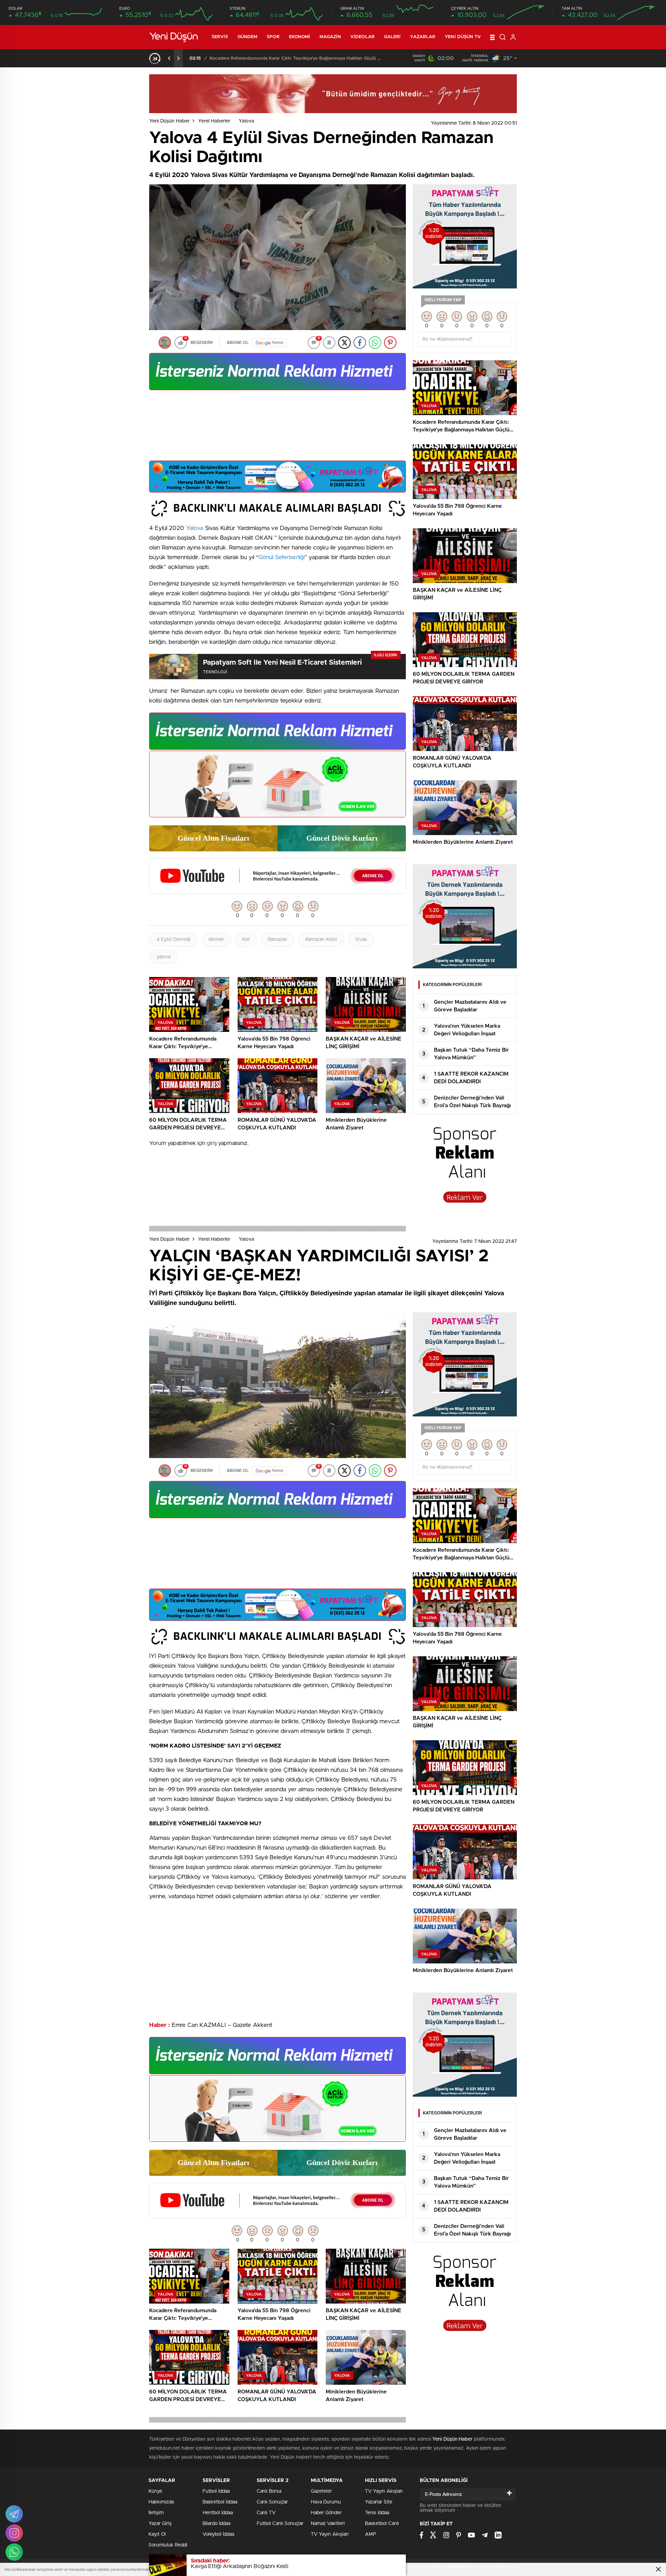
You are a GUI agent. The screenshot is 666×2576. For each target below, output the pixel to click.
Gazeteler (321, 2491)
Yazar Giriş (160, 2524)
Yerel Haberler (214, 121)
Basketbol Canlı (382, 2524)
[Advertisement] (277, 428)
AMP (370, 2534)
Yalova (246, 121)
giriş (212, 1143)
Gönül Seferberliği (281, 557)
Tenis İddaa (377, 2513)
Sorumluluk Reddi (168, 2545)
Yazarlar (423, 37)
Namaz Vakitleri (328, 2524)
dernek (216, 940)
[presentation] (169, 58)
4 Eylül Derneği (173, 940)
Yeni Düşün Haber (169, 121)
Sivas (361, 940)
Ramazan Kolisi (321, 940)
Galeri (392, 37)
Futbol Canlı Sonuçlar (280, 2524)
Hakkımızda (161, 2502)
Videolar (362, 37)
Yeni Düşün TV (463, 37)
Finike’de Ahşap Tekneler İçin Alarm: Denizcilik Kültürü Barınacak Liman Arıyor (293, 58)
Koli (246, 940)
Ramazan (277, 940)
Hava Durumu (326, 2502)
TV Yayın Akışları (330, 2534)
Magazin (330, 37)
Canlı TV (266, 2513)
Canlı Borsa (269, 2491)
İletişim (156, 2513)
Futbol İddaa (216, 2491)
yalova (163, 957)
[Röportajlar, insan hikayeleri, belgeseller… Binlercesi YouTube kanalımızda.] (277, 891)
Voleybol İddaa (218, 2534)
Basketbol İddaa (220, 2502)
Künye (155, 2491)
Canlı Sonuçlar (272, 2502)
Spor (273, 37)
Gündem (248, 37)
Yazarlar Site (379, 2502)
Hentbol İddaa (218, 2513)
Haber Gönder (326, 2513)
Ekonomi (300, 37)
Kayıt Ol (157, 2534)
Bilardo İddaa (216, 2524)
